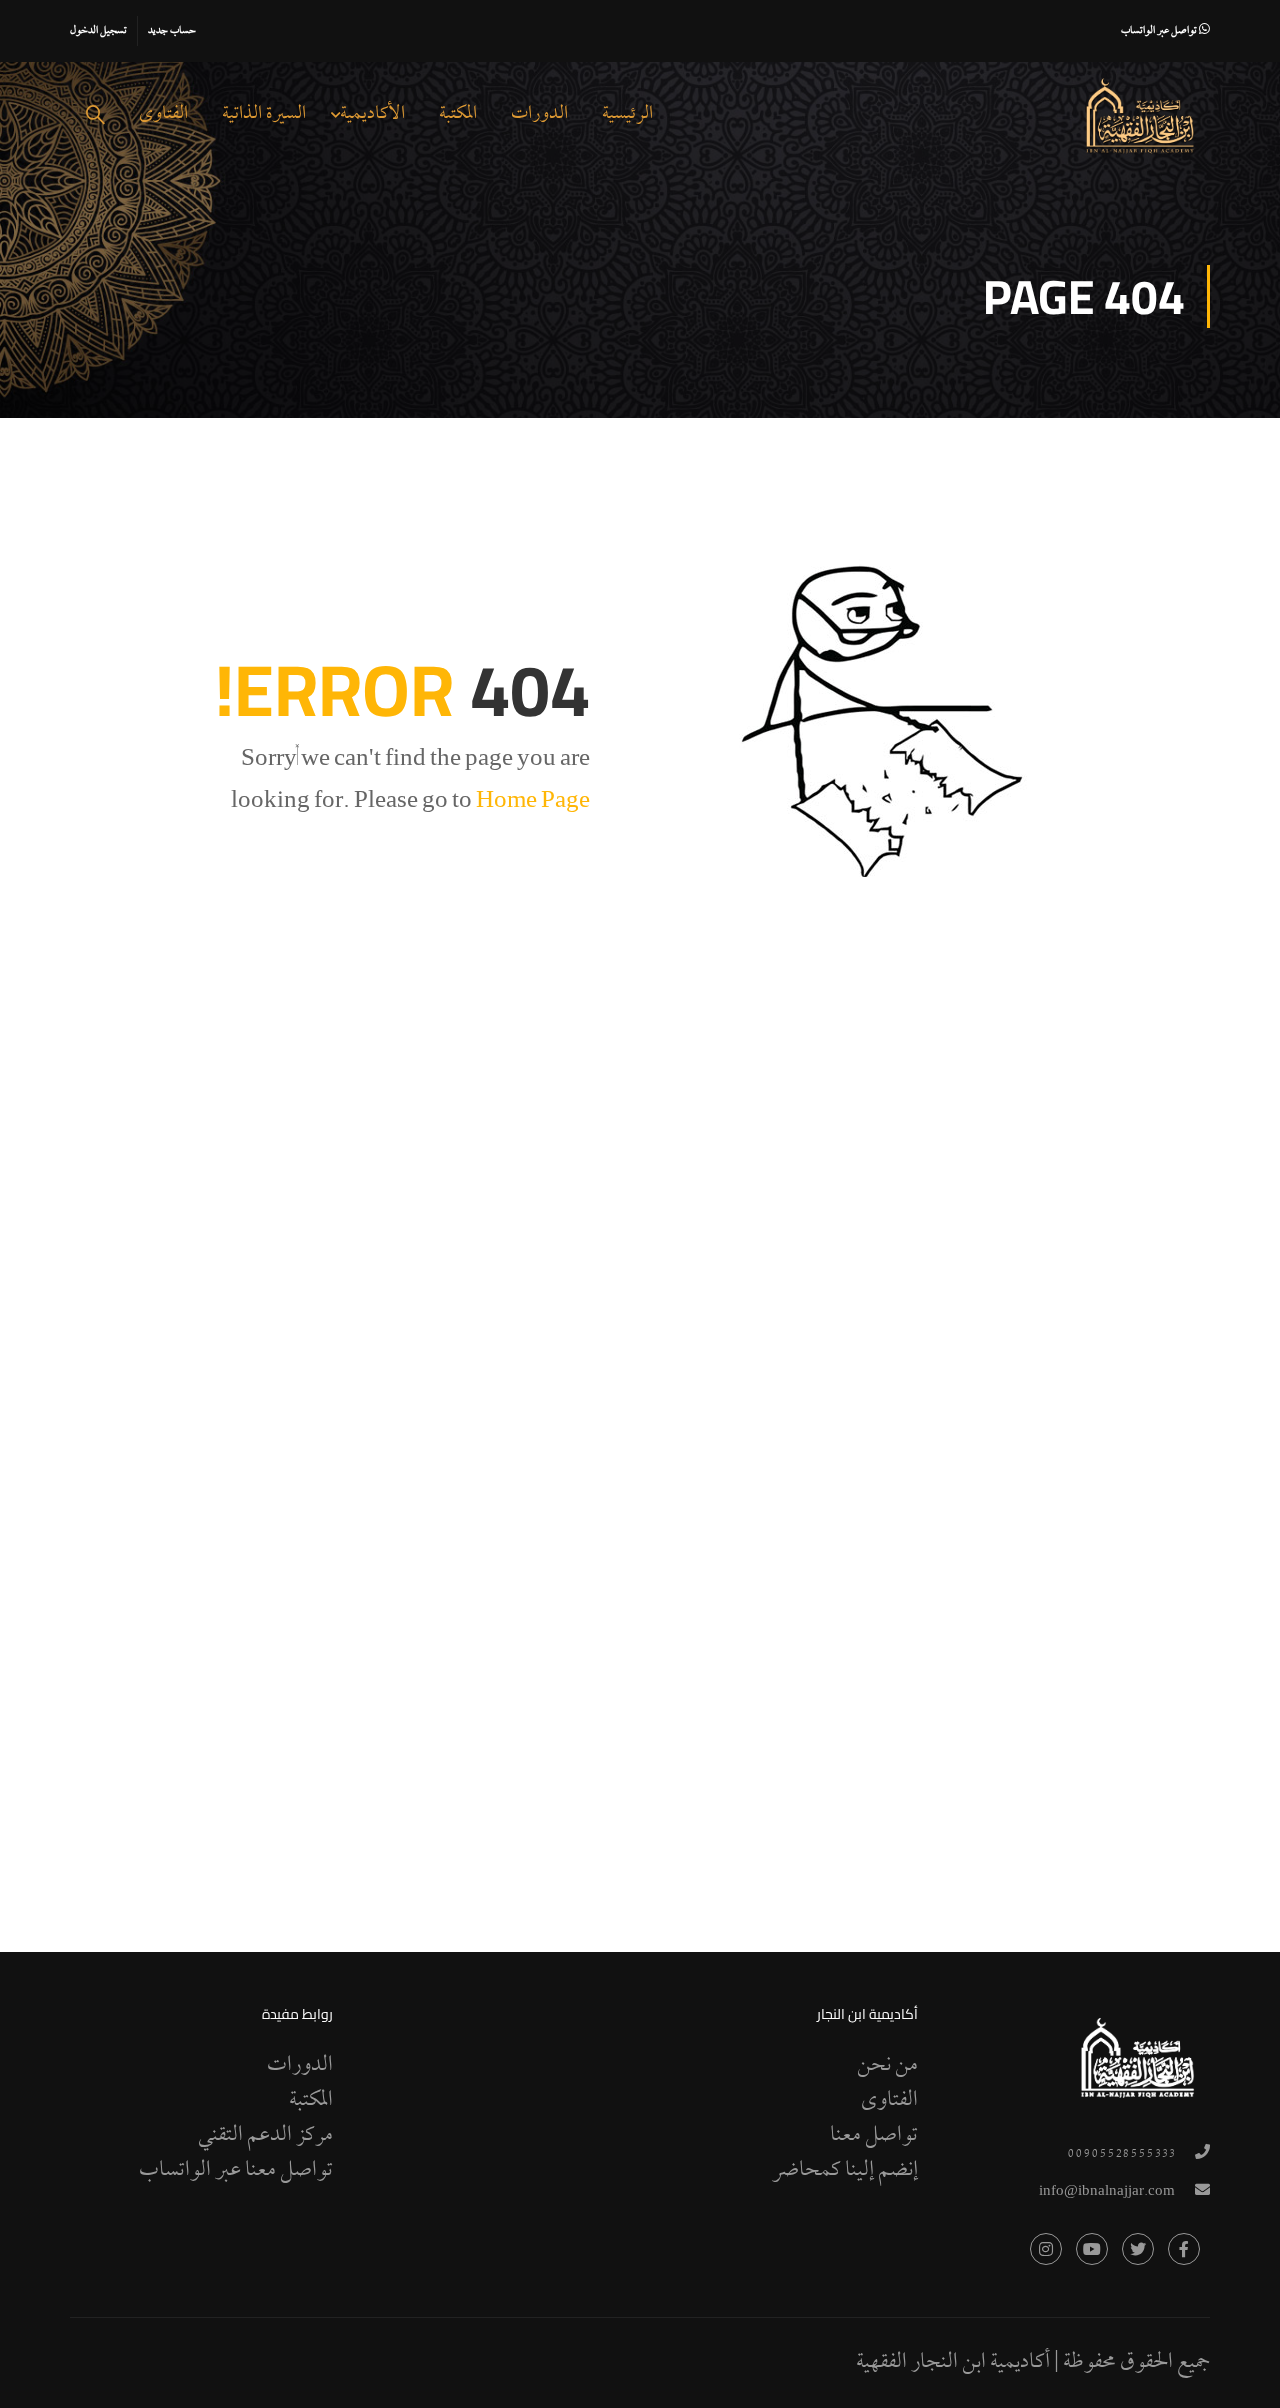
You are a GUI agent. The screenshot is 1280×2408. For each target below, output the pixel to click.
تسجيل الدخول (98, 31)
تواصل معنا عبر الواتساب (236, 2171)
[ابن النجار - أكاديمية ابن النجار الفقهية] (1140, 116)
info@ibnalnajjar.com (1107, 2192)
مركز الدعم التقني (265, 2136)
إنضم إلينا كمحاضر (845, 2171)
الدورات (539, 114)
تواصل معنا (874, 2136)
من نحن (887, 2066)
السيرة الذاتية (264, 114)
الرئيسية (627, 114)
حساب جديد (172, 31)
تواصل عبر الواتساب (1160, 31)
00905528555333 (1121, 2154)
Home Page (533, 803)
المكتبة (458, 114)
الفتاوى (163, 114)
